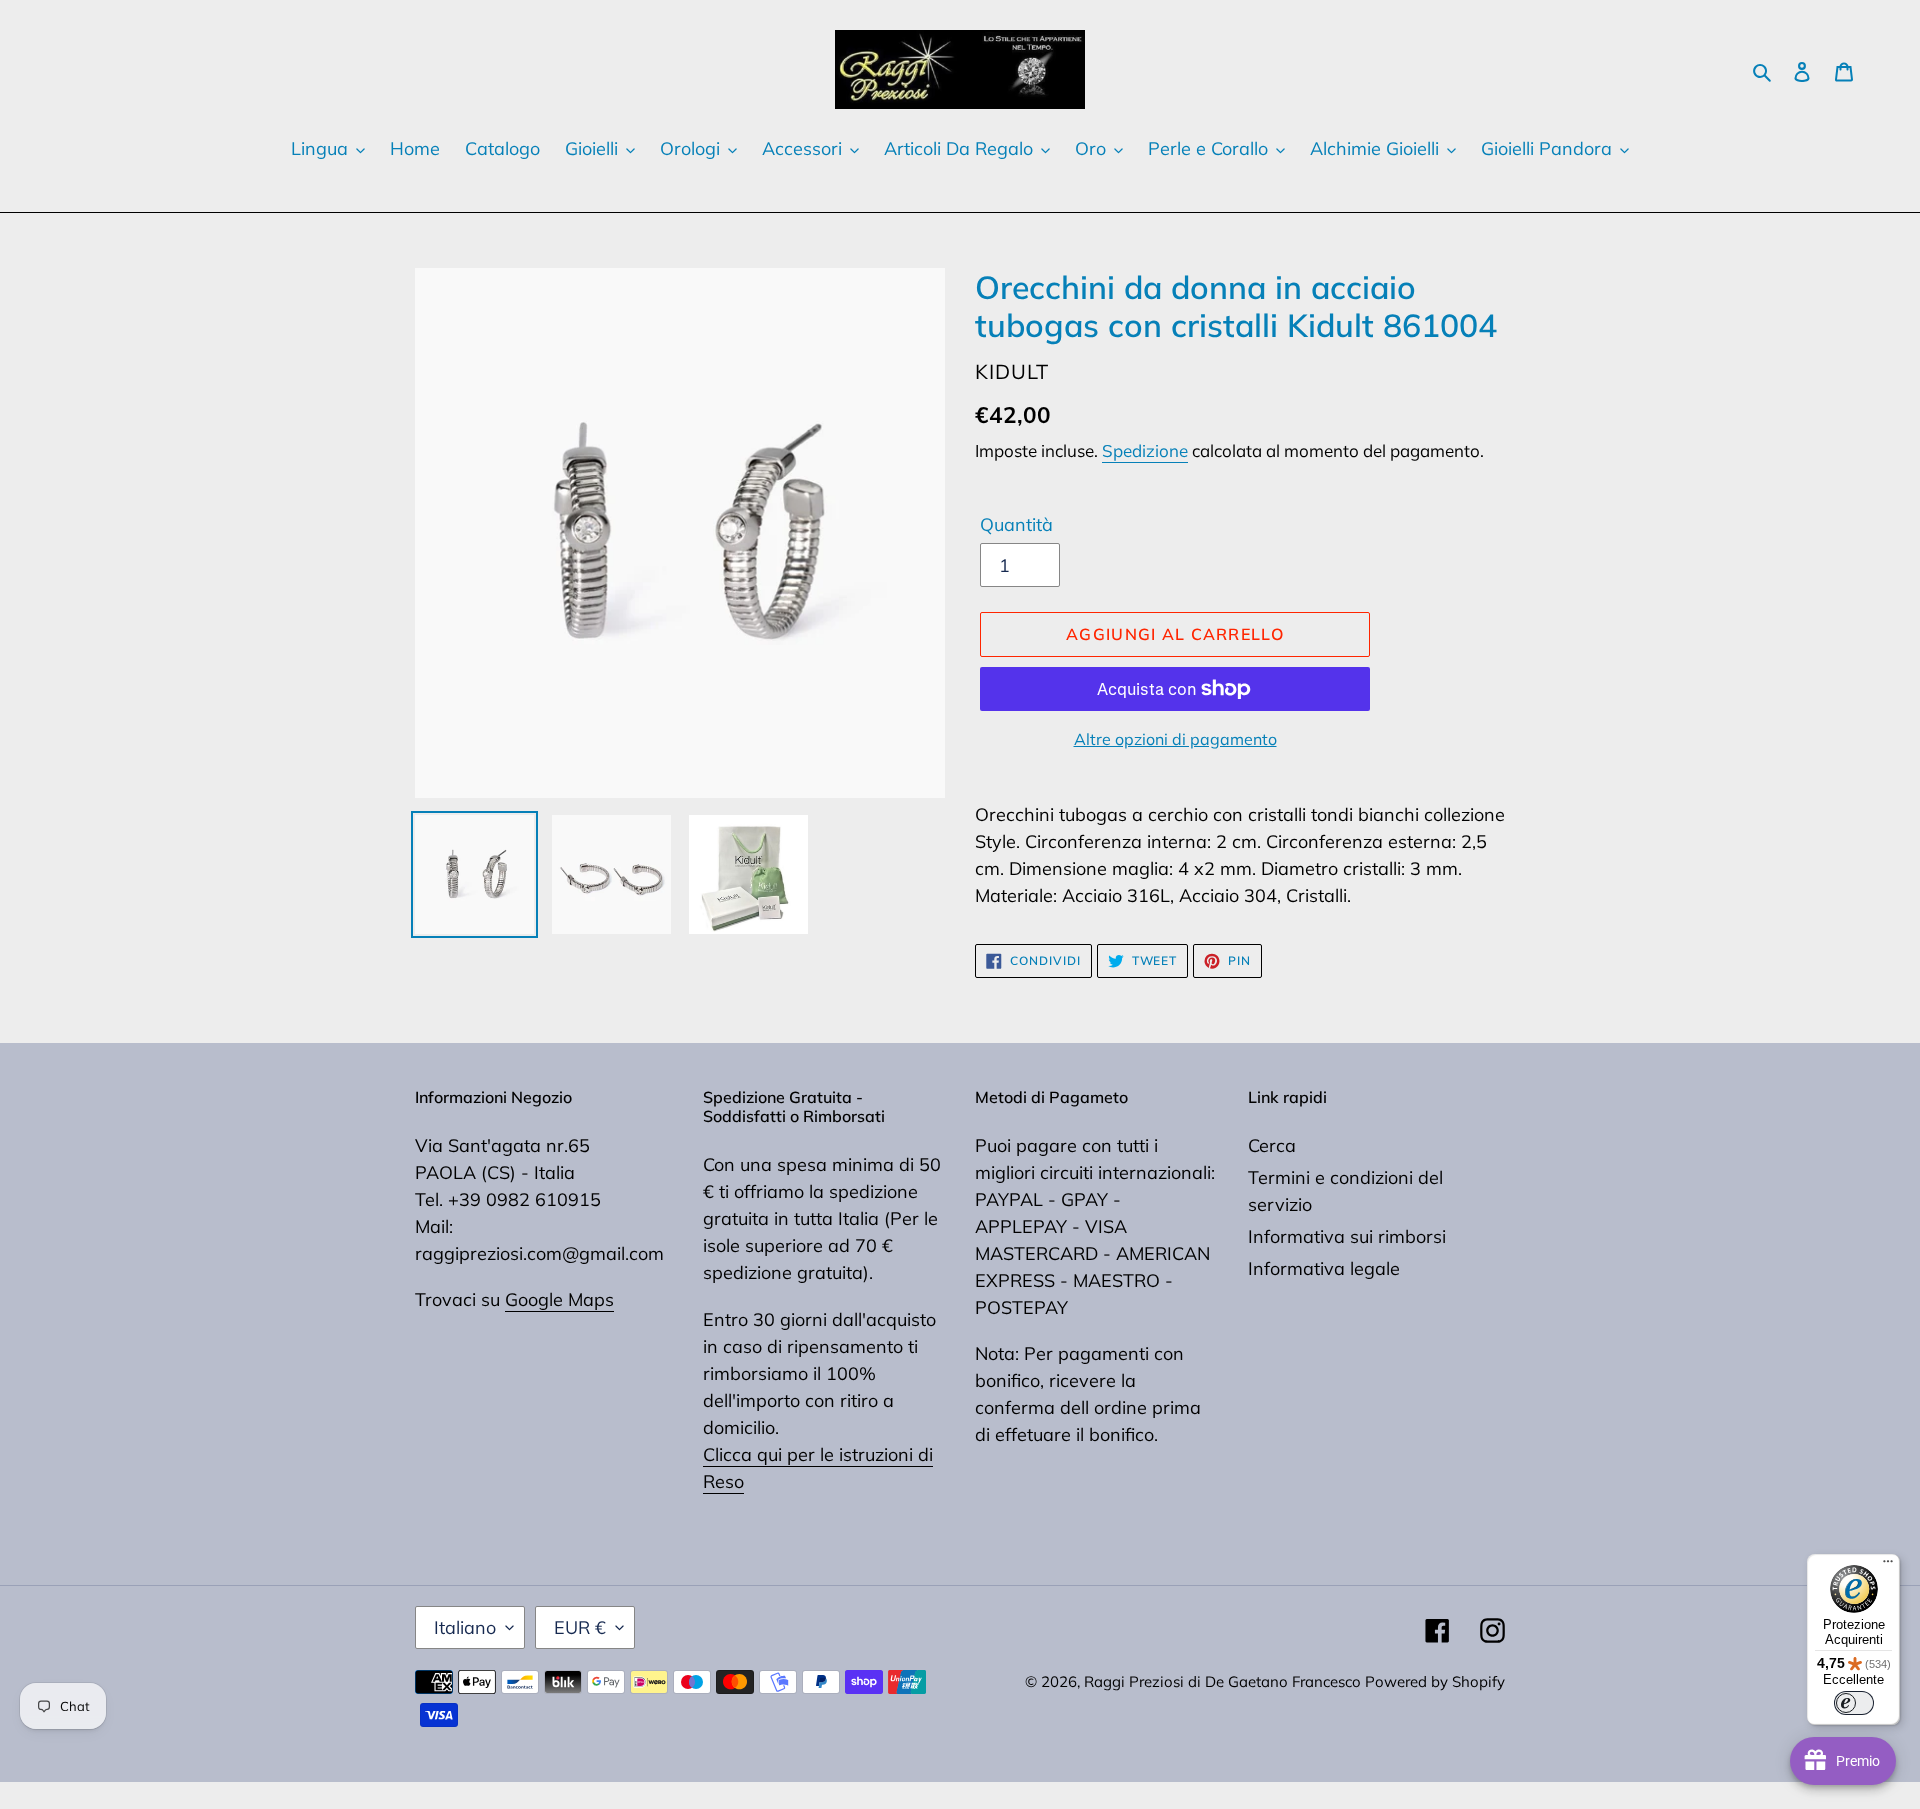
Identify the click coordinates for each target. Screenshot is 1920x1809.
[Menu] (1888, 1566)
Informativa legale (1324, 1268)
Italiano (465, 1627)
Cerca (1272, 1145)
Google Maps (559, 1299)
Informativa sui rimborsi (1347, 1236)
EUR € (580, 1627)
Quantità (1016, 524)
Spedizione (1145, 450)
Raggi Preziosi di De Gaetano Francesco (1224, 1681)
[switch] (1854, 1703)
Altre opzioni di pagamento (1175, 739)
